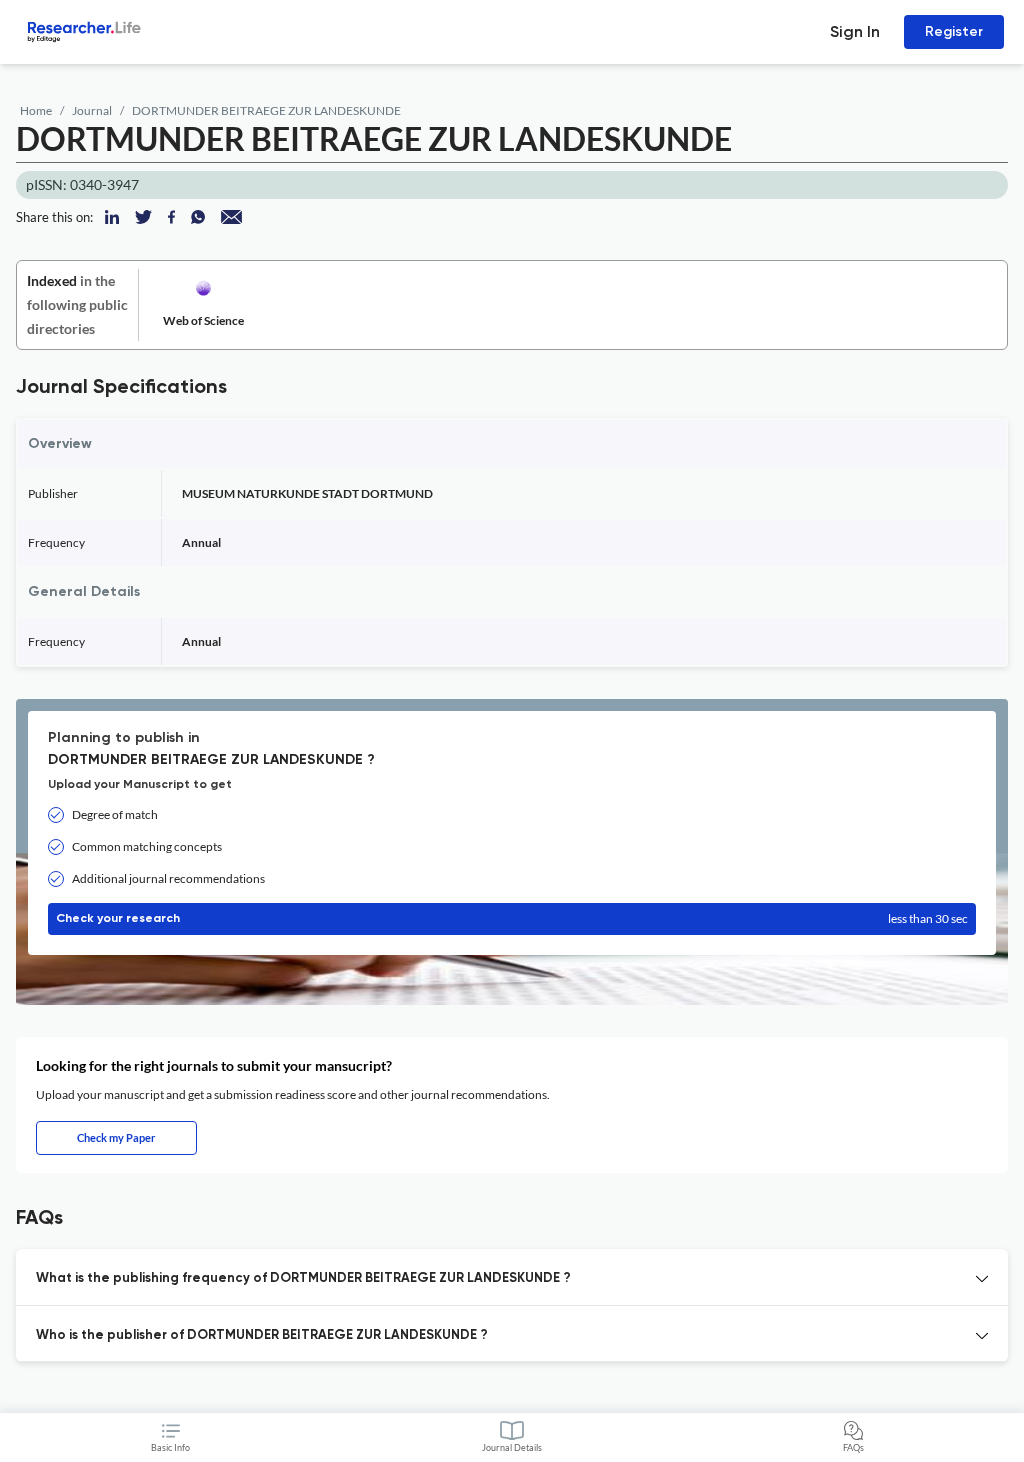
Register (954, 31)
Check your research (512, 918)
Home (36, 110)
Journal (92, 110)
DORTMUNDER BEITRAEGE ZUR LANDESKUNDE (266, 110)
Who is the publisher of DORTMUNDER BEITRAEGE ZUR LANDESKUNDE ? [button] (262, 1335)
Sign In (855, 31)
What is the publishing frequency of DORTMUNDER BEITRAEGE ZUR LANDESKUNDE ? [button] (303, 1278)
